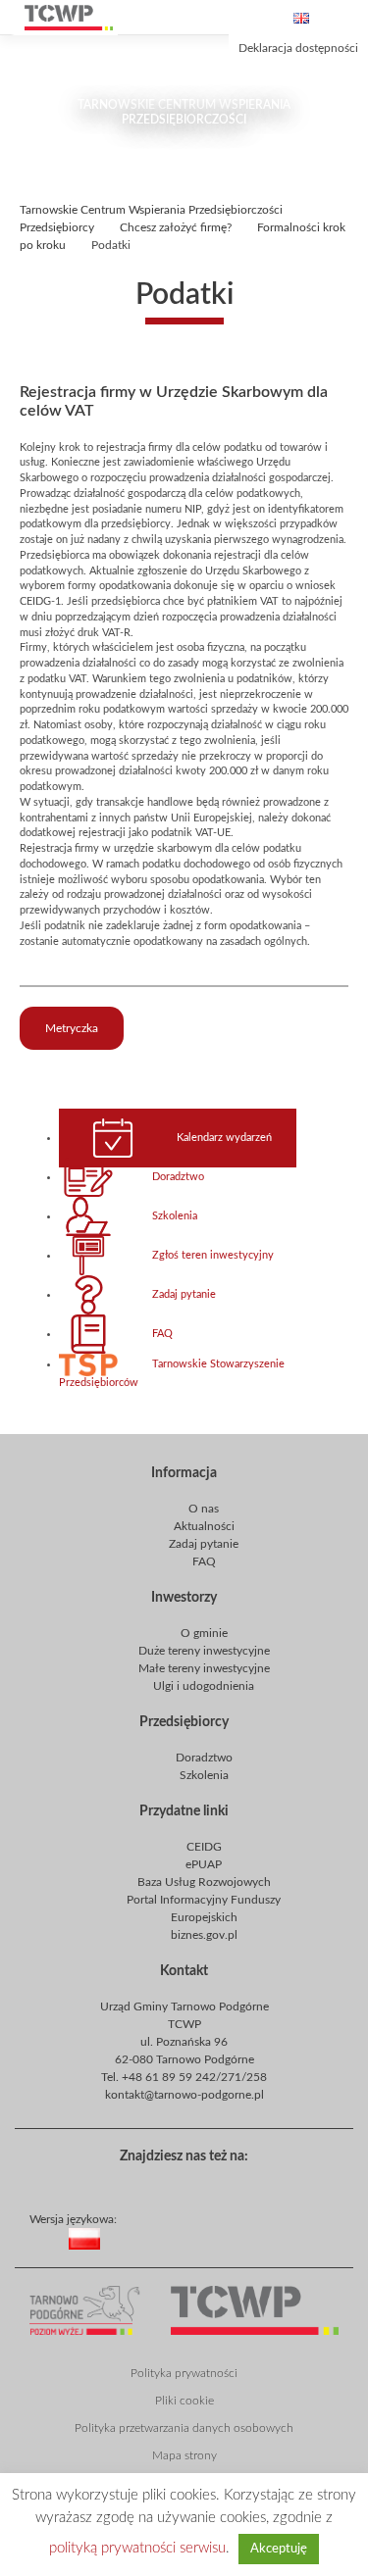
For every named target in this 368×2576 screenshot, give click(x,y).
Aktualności (204, 1526)
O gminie (204, 1633)
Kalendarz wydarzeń (224, 1138)
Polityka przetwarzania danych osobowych (184, 2428)
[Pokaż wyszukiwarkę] (207, 18)
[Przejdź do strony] (69, 18)
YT (211, 2183)
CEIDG (204, 1847)
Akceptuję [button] (279, 2549)
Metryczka (72, 1028)
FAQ (162, 1334)
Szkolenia (175, 1216)
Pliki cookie (184, 2401)
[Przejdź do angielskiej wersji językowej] (301, 18)
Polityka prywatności (184, 2373)
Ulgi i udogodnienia (204, 1686)
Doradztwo (178, 1177)
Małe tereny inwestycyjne (204, 1668)
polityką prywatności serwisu (137, 2548)
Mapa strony (184, 2455)
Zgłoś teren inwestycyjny (213, 1256)
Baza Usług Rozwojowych (204, 1882)
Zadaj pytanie (184, 1295)
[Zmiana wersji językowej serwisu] (214, 2254)
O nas (204, 1509)
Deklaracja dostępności (298, 48)
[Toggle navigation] (348, 18)
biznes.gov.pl (204, 1935)
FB (180, 2183)
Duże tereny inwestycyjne (204, 1651)
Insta (242, 2183)
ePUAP (204, 1864)
